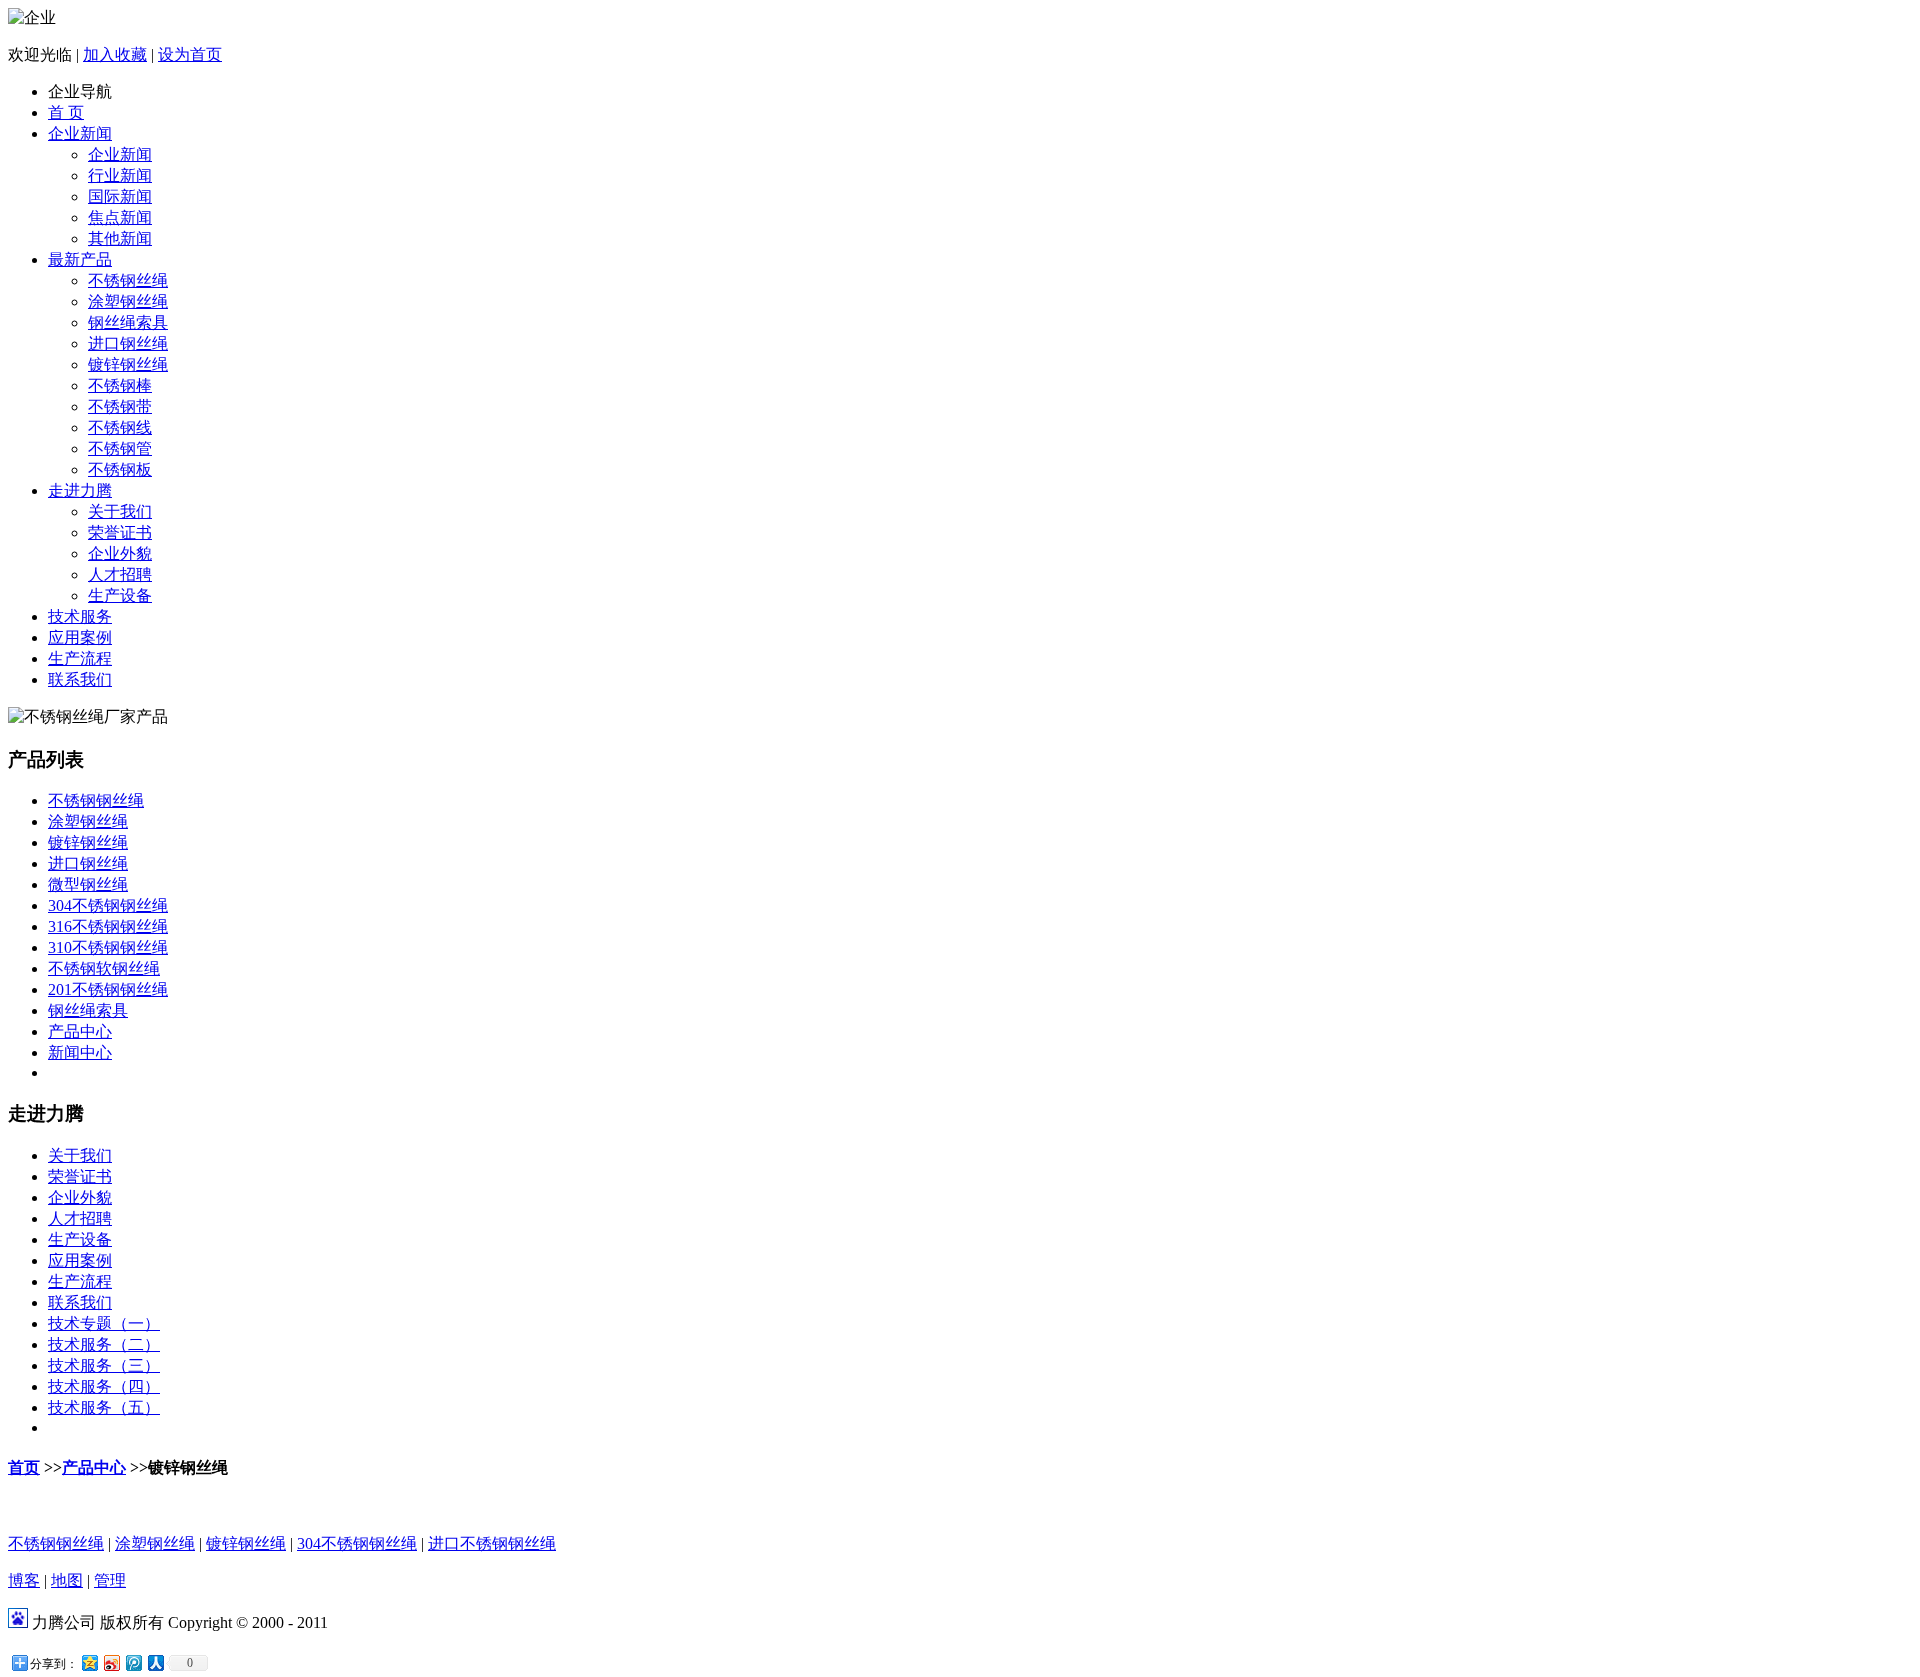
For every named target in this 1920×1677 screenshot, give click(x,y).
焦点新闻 (120, 217)
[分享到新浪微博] (111, 1662)
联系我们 (80, 679)
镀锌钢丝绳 (128, 364)
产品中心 (80, 1031)
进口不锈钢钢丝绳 (492, 1543)
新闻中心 (80, 1052)
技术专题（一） (104, 1323)
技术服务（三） (104, 1365)
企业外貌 (120, 553)
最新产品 (80, 259)
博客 (24, 1580)
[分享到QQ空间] (89, 1662)
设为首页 (190, 54)
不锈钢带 (120, 406)
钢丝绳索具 (128, 322)
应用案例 (80, 637)
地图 (67, 1580)
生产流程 (80, 658)
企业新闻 (80, 133)
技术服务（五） (104, 1407)
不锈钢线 (120, 427)
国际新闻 (120, 196)
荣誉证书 (120, 532)
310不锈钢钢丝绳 (108, 947)
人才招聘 (120, 574)
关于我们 (120, 511)
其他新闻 (120, 238)
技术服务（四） (104, 1386)
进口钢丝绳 (128, 343)
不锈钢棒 (120, 385)
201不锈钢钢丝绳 (108, 989)
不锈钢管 (120, 448)
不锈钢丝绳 (128, 280)
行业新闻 (120, 175)
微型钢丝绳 (88, 884)
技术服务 (80, 616)
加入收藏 (115, 54)
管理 (110, 1580)
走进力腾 (80, 490)
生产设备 (120, 595)
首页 (24, 1467)
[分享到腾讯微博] (133, 1662)
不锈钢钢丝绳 (96, 800)
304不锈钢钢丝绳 (108, 905)
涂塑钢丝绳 (128, 301)
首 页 (66, 112)
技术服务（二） (104, 1344)
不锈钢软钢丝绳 (104, 968)
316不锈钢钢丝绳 (108, 926)
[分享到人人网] (155, 1662)
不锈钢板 (120, 469)
